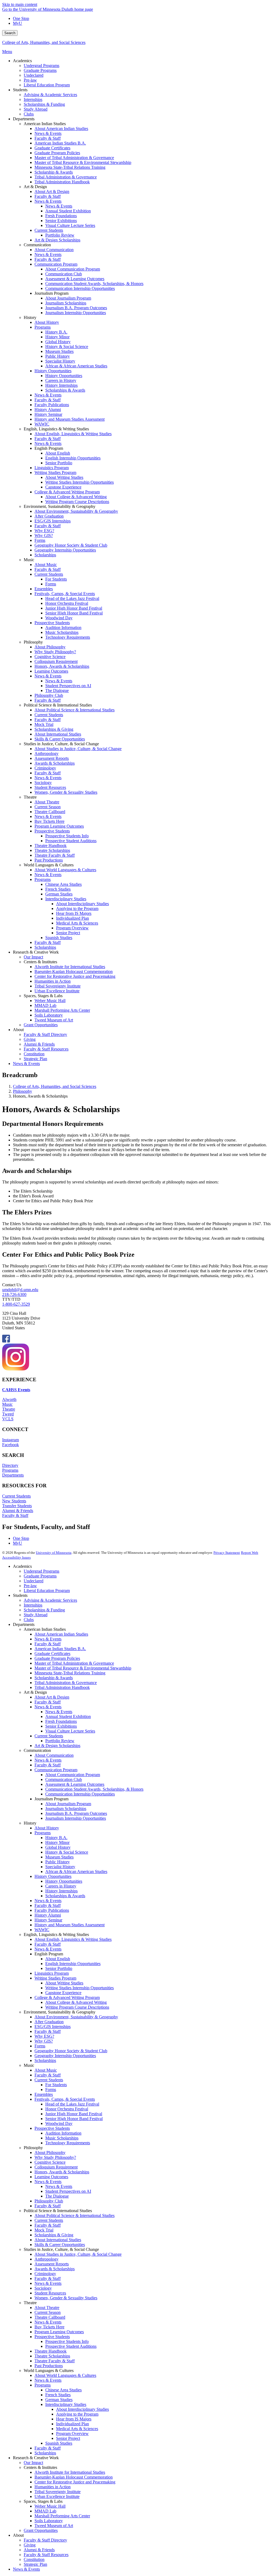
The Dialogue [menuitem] (57, 690)
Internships (33, 1605)
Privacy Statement (227, 1553)
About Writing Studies (64, 1983)
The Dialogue (57, 2196)
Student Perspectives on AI (68, 2191)
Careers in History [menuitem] (61, 380)
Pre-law (30, 1586)
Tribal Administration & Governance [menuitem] (66, 177)
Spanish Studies (59, 2443)
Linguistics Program (52, 1973)
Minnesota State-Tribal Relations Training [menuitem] (70, 167)
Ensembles (44, 2094)
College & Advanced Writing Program (67, 1997)
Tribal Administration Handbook (62, 1687)
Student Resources (50, 2293)
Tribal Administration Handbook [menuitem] (62, 182)
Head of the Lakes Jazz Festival (72, 2104)
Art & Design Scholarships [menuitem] (57, 240)
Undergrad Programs (42, 1571)
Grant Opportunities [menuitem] (41, 1025)
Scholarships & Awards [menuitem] (65, 390)
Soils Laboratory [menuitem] (49, 1015)
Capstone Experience (63, 1993)
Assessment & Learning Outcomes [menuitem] (75, 279)
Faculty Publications (52, 1910)
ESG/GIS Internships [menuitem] (53, 521)
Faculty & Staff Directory (45, 2540)
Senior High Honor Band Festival (74, 2119)
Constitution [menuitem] (34, 1054)
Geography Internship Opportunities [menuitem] (65, 550)
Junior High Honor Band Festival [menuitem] (74, 608)
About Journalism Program (68, 1804)
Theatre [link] (30, 797)
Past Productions (49, 2366)
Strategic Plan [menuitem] (35, 1059)
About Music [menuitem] (46, 565)
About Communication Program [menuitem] (73, 269)
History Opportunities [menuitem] (53, 371)
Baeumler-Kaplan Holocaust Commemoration (74, 2477)
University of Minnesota (54, 1553)
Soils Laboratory (49, 2521)
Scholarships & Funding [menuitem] (44, 104)
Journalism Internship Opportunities (76, 1818)
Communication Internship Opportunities (80, 1794)
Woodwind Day (59, 2123)
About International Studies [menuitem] (58, 734)
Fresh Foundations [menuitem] (61, 216)
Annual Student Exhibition (68, 1716)
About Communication (54, 1755)
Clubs (29, 1620)
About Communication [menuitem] (54, 250)
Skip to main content (20, 4)
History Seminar (48, 1920)
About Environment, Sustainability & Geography (76, 2017)
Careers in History (61, 1886)
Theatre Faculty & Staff (55, 2361)
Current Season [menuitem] (48, 807)
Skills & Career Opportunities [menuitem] (60, 739)
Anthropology (46, 2259)
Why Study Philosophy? (55, 2157)
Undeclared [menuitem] (34, 75)
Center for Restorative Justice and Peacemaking (75, 2482)
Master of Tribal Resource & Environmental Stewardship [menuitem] (83, 162)
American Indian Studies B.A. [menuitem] (60, 143)
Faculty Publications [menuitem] (52, 405)
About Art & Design (52, 1697)
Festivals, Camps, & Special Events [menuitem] (65, 594)
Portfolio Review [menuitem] (60, 235)
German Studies (59, 2400)
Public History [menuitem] (58, 356)
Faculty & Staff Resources (46, 2555)
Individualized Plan (73, 2424)
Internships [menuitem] (33, 99)
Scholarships (45, 2060)
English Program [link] (49, 448)
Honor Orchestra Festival (67, 2109)
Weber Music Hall (50, 2506)
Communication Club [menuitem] (64, 274)
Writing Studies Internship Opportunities (80, 1988)
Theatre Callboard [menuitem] (50, 812)
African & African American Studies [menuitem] (76, 366)
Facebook (11, 1445)
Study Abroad (36, 1615)
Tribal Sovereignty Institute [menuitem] (58, 986)
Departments (13, 1475)
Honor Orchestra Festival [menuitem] (67, 603)
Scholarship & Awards (54, 1678)
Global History (58, 1847)
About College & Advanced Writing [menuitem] (76, 497)
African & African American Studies (76, 1872)
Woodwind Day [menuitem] (59, 618)
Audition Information (63, 2133)
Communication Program (56, 1770)
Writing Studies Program (55, 1978)
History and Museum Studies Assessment (70, 1925)
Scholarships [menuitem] (45, 555)
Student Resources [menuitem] (50, 787)
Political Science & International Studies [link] (58, 705)
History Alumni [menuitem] (48, 410)
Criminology (45, 2274)
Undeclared (34, 1581)
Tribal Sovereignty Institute (58, 2492)
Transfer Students (17, 1506)
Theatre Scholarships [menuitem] (52, 850)
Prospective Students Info (67, 2341)
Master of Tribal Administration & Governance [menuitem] (74, 158)
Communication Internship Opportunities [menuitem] (80, 288)
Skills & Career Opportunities (60, 2245)
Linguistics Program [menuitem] (52, 468)
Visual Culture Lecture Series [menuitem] (70, 225)
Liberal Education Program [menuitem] (47, 85)
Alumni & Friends (18, 1511)
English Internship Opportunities (73, 1964)
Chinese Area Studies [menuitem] (63, 884)
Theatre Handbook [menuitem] (51, 846)
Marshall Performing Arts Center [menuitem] (62, 1010)
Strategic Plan (35, 2564)
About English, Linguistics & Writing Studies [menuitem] (73, 434)
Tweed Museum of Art (54, 2526)
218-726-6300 (14, 1294)
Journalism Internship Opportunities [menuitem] (76, 313)
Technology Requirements (68, 2143)
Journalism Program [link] (51, 293)
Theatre (9, 1409)
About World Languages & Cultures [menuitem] (65, 870)
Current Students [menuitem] (49, 230)
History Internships (61, 1891)
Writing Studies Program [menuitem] (55, 472)
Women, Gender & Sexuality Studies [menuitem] (66, 792)
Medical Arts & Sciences (77, 2429)
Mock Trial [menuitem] (44, 724)
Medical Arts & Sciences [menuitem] (77, 923)
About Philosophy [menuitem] (50, 647)
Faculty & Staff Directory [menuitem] (45, 1034)
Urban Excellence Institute (57, 2496)
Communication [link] (37, 245)
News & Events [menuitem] (48, 133)
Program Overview (72, 2433)
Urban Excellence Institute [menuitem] (57, 991)
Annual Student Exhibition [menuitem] (68, 211)
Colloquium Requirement (56, 2167)
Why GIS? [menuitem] (44, 535)
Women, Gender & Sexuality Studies (66, 2298)
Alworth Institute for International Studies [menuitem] (70, 967)
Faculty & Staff (15, 1515)
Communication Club (64, 1779)
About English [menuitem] (58, 453)
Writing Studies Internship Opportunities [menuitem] (80, 482)
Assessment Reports (52, 2264)
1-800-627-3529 (16, 1304)
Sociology (43, 2288)
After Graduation (49, 2022)
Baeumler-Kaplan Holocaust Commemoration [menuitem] (74, 971)
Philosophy (23, 1091)
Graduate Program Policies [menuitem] (57, 153)
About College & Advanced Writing (76, 2002)
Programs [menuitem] (43, 327)
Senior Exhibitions (61, 1726)
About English (58, 1959)
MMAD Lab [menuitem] (45, 1005)
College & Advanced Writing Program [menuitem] (67, 492)
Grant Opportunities (41, 2530)
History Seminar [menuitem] (48, 414)
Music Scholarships (62, 2138)
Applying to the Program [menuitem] (77, 909)
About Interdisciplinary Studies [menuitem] (82, 904)
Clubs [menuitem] (29, 114)
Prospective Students (52, 2128)
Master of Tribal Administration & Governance (74, 1663)
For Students (56, 2085)
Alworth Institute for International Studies (70, 2472)
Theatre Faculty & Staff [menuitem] (55, 855)
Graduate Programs (40, 1576)
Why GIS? (44, 2041)
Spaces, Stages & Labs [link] (43, 996)
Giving (30, 2545)
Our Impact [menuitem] (33, 957)
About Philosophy (50, 2152)
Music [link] (29, 560)
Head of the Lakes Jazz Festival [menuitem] (72, 598)
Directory (10, 1465)
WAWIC (42, 1930)
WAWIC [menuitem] (42, 424)
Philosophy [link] (33, 642)
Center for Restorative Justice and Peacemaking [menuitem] (75, 976)
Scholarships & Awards (65, 1896)
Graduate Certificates (52, 1654)
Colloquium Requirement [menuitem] (56, 661)
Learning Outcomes (51, 2177)
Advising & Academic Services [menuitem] (50, 95)
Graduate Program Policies (57, 1658)
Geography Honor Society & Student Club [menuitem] (71, 545)
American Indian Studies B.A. (60, 1649)
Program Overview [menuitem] (72, 928)
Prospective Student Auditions (71, 2346)
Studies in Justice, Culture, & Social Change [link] (61, 744)
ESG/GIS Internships (53, 2027)
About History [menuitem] (47, 322)
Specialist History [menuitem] (60, 361)
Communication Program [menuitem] (56, 264)
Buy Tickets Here (49, 2327)
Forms (40, 2046)
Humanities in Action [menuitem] (53, 981)
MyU (18, 23)
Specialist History (60, 1867)
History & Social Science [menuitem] (67, 347)
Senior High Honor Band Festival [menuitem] (74, 613)
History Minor (57, 1842)
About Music (46, 2070)
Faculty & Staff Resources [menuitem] (46, 1049)
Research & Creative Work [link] (36, 952)
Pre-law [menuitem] (30, 80)
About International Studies (58, 2240)
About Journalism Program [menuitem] (68, 298)
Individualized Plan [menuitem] (73, 918)
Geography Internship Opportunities (65, 2056)
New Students (14, 1501)
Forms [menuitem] (40, 540)
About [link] (18, 1030)
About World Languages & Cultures (65, 2375)
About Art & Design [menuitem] (52, 191)
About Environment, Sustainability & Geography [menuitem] (76, 511)
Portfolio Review (60, 1741)
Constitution (34, 2559)
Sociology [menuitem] (43, 783)
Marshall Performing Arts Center (62, 2516)
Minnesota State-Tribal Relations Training (70, 1673)
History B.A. (56, 1838)
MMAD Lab (45, 2511)
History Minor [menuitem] (57, 337)
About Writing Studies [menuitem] (64, 477)
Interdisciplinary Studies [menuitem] (66, 899)
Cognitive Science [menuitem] (50, 657)
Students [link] (20, 90)
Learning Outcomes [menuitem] (51, 671)
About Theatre (47, 2308)
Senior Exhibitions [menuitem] (61, 221)
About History (47, 1828)
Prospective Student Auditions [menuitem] (71, 841)
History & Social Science (67, 1852)
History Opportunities (53, 1876)
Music (7, 1404)
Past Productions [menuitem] (49, 860)
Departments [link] (24, 119)
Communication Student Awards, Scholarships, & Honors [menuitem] (94, 284)
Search (10, 33)
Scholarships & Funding (44, 1610)
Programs (10, 1470)
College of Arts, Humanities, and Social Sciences (44, 42)
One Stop (21, 18)
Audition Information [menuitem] (63, 628)
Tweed (8, 1414)
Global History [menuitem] (58, 342)
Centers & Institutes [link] (40, 962)
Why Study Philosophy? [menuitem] (55, 652)
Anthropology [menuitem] (46, 753)
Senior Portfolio (59, 1968)
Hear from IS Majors (74, 2419)
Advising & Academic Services (50, 1600)
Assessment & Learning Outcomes (75, 1784)
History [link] (30, 317)
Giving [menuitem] (30, 1039)
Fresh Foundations (61, 1721)
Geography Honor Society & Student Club (71, 2051)
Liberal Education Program (47, 1591)
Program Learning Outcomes (59, 2332)
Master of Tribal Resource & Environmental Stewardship (83, 1668)
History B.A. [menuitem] (56, 332)
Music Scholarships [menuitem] (62, 632)
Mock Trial (44, 2230)
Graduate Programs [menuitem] (40, 70)
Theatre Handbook (51, 2351)
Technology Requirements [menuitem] (68, 637)
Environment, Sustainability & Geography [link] (60, 506)
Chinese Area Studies (63, 2390)
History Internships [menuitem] (61, 385)
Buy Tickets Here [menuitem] (49, 821)
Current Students (16, 1496)
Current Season (48, 2312)
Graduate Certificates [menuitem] (52, 148)
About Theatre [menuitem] (47, 802)
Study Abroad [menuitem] (36, 109)
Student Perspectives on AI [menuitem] (68, 686)
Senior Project (68, 2438)
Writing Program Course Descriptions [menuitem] (77, 502)
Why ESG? (44, 2036)
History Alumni (48, 1915)
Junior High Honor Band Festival (74, 2114)
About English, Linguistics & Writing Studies (73, 1939)
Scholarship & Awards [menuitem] (54, 172)
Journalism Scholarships (66, 1809)
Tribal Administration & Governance (66, 1683)
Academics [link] (22, 61)
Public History (58, 1862)
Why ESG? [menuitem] (44, 531)
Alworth (9, 1399)
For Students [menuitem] (56, 579)
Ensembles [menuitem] (44, 589)
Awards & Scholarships (55, 2269)
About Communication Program (73, 1775)
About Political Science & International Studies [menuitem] (75, 710)
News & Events (48, 1639)
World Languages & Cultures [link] (49, 865)
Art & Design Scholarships (57, 1746)
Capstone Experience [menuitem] (63, 487)
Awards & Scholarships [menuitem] (55, 763)
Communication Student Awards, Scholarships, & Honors (94, 1789)
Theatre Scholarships (52, 2356)
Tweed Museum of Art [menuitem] (54, 1020)
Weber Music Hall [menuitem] (50, 1001)
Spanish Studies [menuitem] (59, 938)
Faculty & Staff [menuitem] (48, 138)
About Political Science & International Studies (75, 2215)
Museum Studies (59, 1857)
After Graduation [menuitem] (49, 516)
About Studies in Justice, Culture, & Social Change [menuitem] (78, 749)
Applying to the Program (77, 2414)
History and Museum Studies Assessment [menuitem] (70, 419)
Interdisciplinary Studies (66, 2404)
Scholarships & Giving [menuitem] (54, 729)
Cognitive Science (50, 2162)
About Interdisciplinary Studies (82, 2409)
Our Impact (33, 2463)
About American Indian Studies (61, 1634)
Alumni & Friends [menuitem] (39, 1044)
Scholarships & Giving (54, 2235)
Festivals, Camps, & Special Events (65, 2099)
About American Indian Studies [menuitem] (61, 129)
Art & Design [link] (35, 187)
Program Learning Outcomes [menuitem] (59, 826)
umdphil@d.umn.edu (20, 1290)
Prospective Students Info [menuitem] (67, 836)
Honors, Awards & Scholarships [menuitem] (62, 666)
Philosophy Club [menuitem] (49, 695)
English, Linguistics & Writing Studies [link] (56, 429)
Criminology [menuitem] (45, 768)
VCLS (8, 1419)
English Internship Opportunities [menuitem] (73, 458)
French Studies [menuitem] (58, 889)
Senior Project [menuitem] (68, 933)
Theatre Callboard (50, 2317)
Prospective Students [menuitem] (52, 623)
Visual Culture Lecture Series (70, 1731)
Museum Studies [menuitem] (59, 351)
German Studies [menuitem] (59, 894)
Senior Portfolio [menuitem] (59, 463)
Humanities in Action (53, 2487)
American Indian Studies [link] (45, 124)
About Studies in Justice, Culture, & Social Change (78, 2254)
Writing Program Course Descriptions (77, 2007)
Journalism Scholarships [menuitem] (66, 303)
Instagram (11, 1440)
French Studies (58, 2395)
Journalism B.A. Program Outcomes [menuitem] (76, 308)
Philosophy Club (49, 2201)
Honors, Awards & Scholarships (62, 2172)
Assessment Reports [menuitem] (52, 758)
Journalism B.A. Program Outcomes (76, 1813)
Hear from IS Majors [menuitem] (74, 913)
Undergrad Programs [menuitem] (42, 66)
